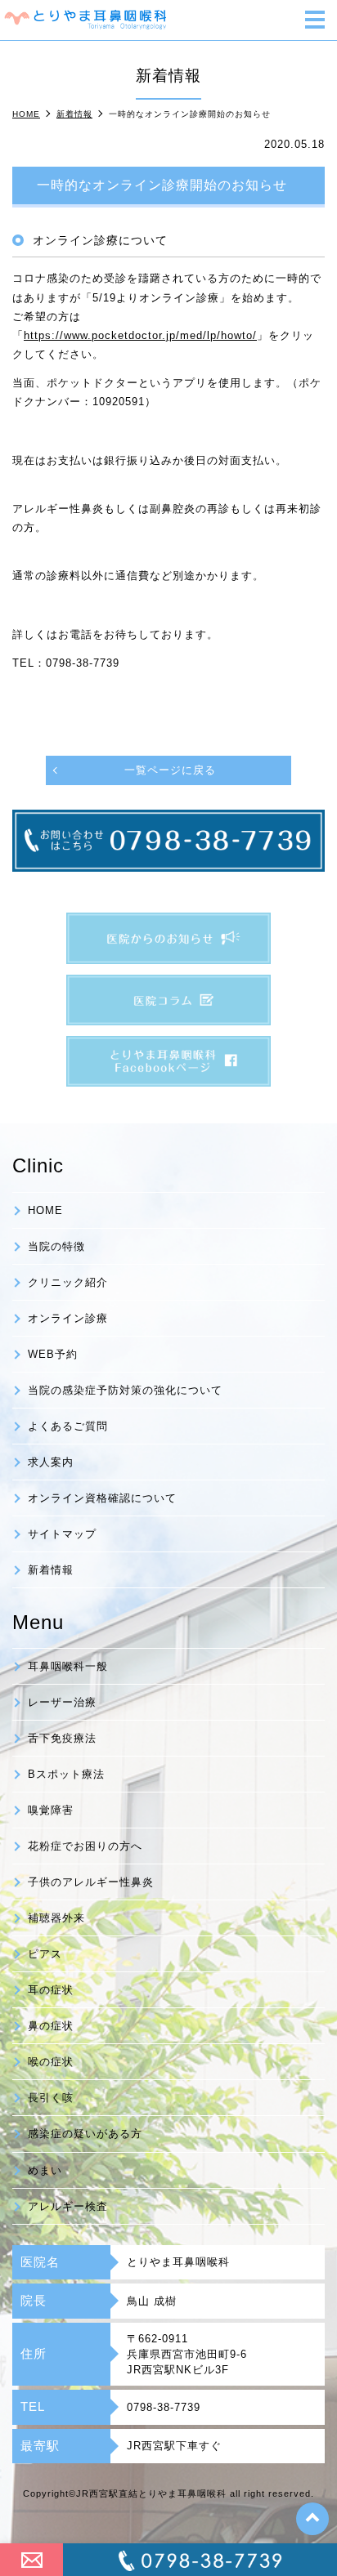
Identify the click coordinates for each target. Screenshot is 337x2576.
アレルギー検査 (68, 2206)
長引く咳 (51, 2098)
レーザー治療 (62, 1702)
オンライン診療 (68, 1318)
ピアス (45, 1954)
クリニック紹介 (68, 1282)
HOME (45, 1210)
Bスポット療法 (66, 1774)
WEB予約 (53, 1354)
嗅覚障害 (51, 1810)
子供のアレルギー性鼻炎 (91, 1882)
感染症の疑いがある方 (85, 2134)
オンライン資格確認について (102, 1498)
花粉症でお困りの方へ (85, 1846)
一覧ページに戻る (170, 770)
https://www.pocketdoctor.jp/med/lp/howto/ (140, 335)
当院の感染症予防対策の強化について (125, 1390)
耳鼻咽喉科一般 (68, 1666)
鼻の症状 (51, 2026)
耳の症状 (51, 1990)
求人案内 (51, 1462)
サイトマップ (62, 1534)
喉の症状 (51, 2062)
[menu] (315, 21)
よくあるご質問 (68, 1426)
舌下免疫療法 (62, 1738)
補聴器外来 (56, 1918)
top (312, 2519)
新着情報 (51, 1570)
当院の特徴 (56, 1246)
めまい (45, 2170)
